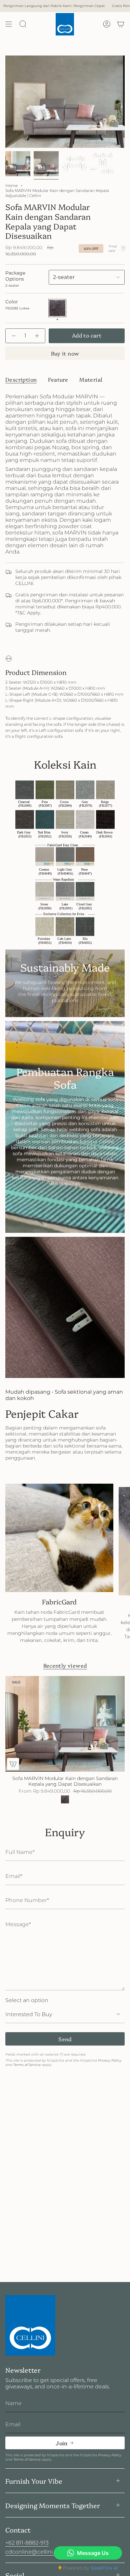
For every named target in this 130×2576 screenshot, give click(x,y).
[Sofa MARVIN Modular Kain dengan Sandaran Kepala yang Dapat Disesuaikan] (65, 1724)
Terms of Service (27, 2065)
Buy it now (65, 353)
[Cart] (121, 24)
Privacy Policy (110, 2060)
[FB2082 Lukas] (65, 1799)
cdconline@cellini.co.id (36, 2552)
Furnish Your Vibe (34, 2481)
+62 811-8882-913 (27, 2543)
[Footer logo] (30, 2325)
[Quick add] (13, 1764)
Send (65, 2039)
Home (11, 185)
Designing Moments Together (53, 2505)
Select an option (27, 2000)
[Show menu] (9, 24)
